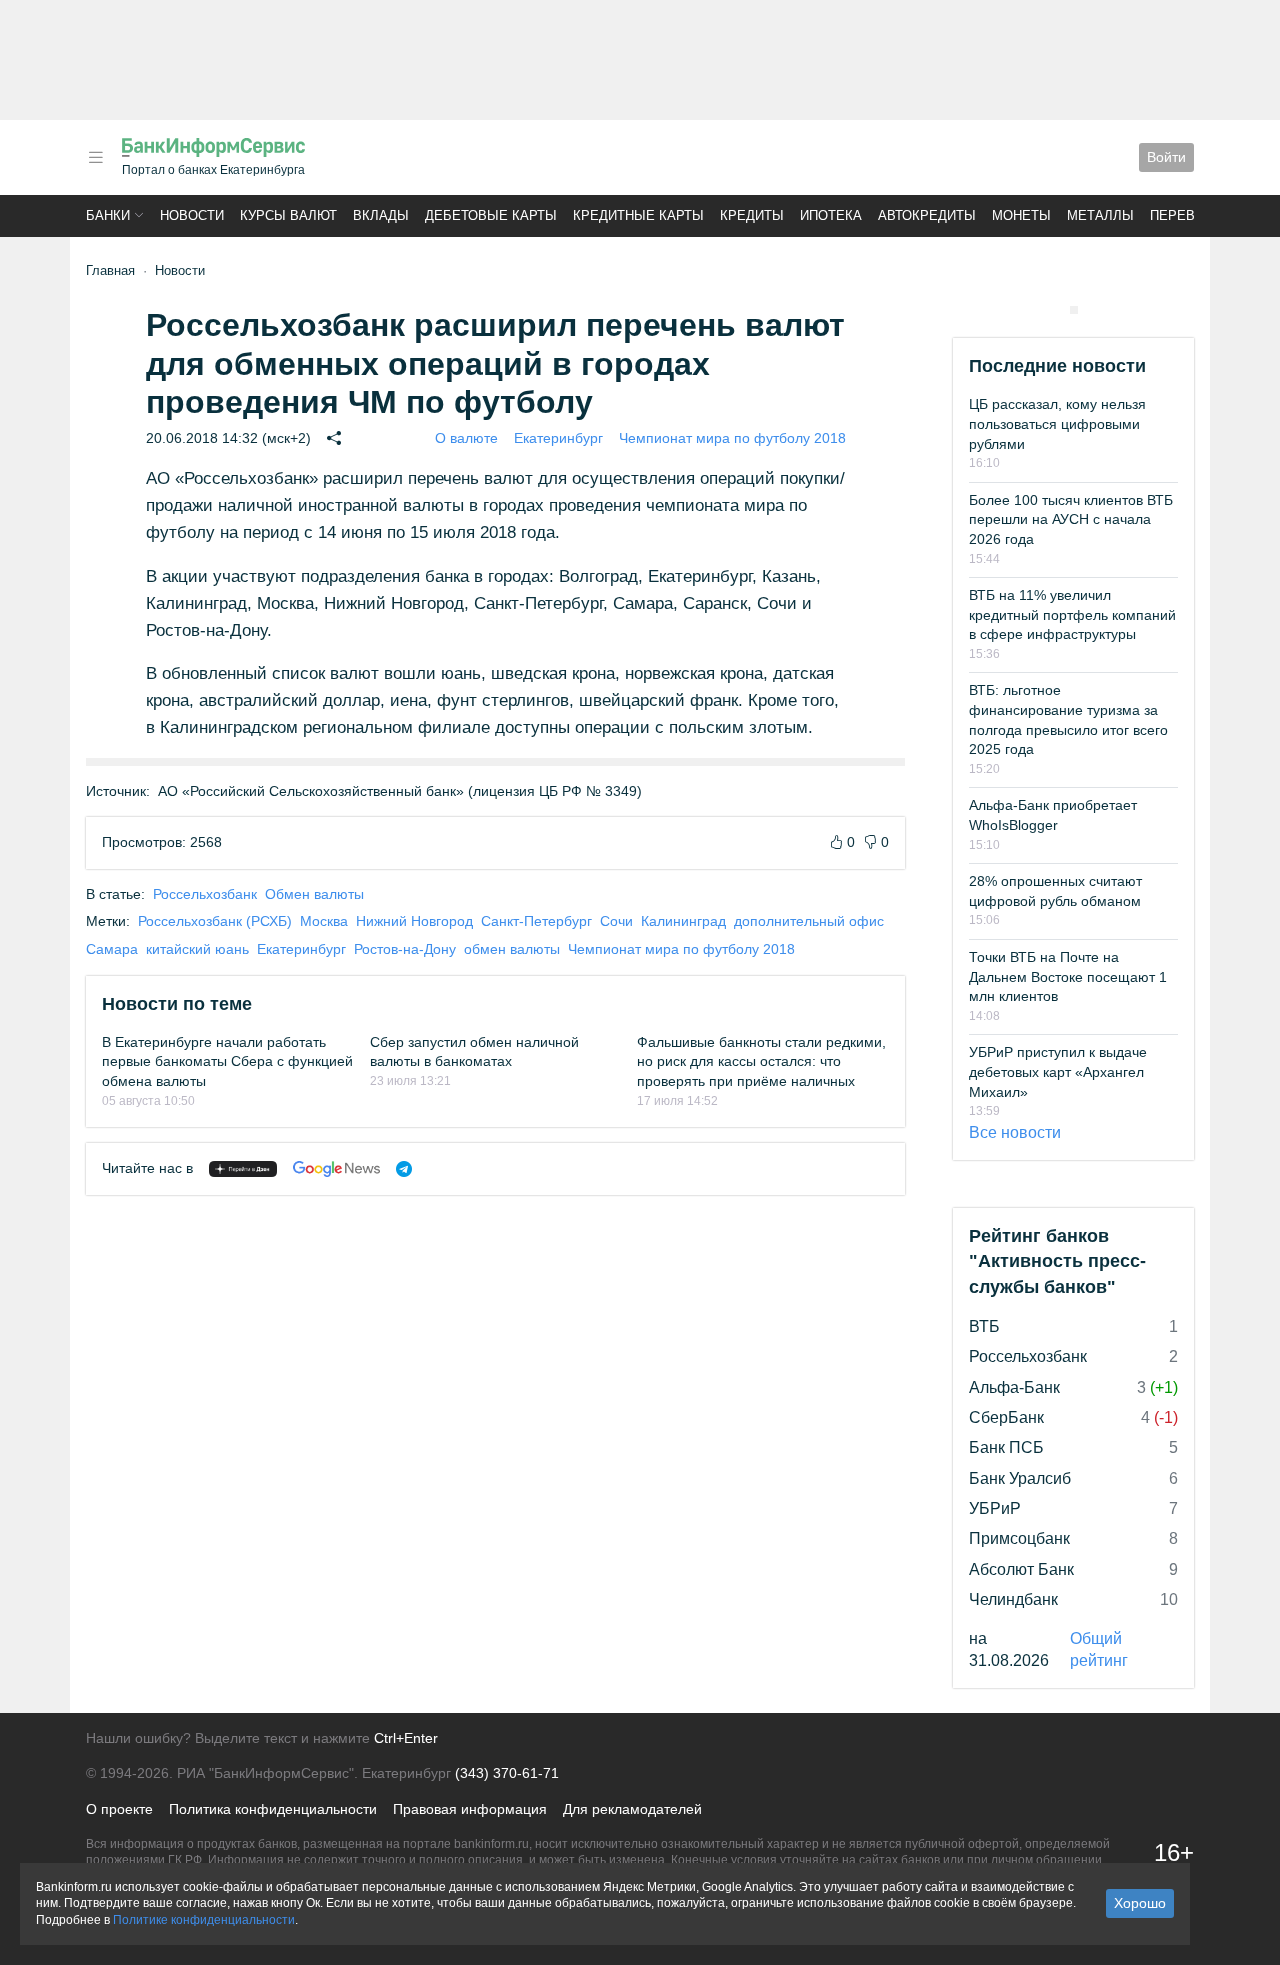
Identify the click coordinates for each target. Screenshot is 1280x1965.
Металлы (1100, 215)
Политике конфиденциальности (204, 1920)
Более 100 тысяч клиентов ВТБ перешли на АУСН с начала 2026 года (1071, 519)
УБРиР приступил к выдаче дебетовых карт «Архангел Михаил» (1058, 1071)
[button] (96, 157)
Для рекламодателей (632, 1809)
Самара (112, 949)
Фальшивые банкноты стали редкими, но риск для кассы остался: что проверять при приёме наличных (761, 1061)
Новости (192, 215)
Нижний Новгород (414, 921)
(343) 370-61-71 (507, 1773)
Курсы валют (288, 215)
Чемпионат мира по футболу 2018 (732, 438)
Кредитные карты (638, 215)
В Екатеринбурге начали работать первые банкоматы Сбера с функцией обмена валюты (227, 1061)
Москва (324, 921)
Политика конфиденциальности (273, 1809)
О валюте (466, 438)
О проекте (119, 1809)
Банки (108, 215)
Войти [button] (1166, 157)
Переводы (1188, 215)
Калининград (683, 921)
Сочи (616, 921)
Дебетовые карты (491, 215)
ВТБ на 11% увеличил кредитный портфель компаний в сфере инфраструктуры (1072, 614)
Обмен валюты (314, 894)
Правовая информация (470, 1809)
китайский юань (197, 949)
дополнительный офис (809, 921)
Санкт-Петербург (536, 921)
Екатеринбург (558, 438)
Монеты (1021, 215)
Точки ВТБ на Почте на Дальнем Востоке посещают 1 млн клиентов (1068, 976)
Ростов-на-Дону (405, 949)
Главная (110, 270)
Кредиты (752, 215)
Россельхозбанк (205, 894)
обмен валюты (512, 949)
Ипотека (831, 215)
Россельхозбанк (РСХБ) (215, 921)
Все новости (1015, 1132)
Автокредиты (927, 215)
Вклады (381, 215)
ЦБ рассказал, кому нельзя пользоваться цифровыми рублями (1057, 423)
